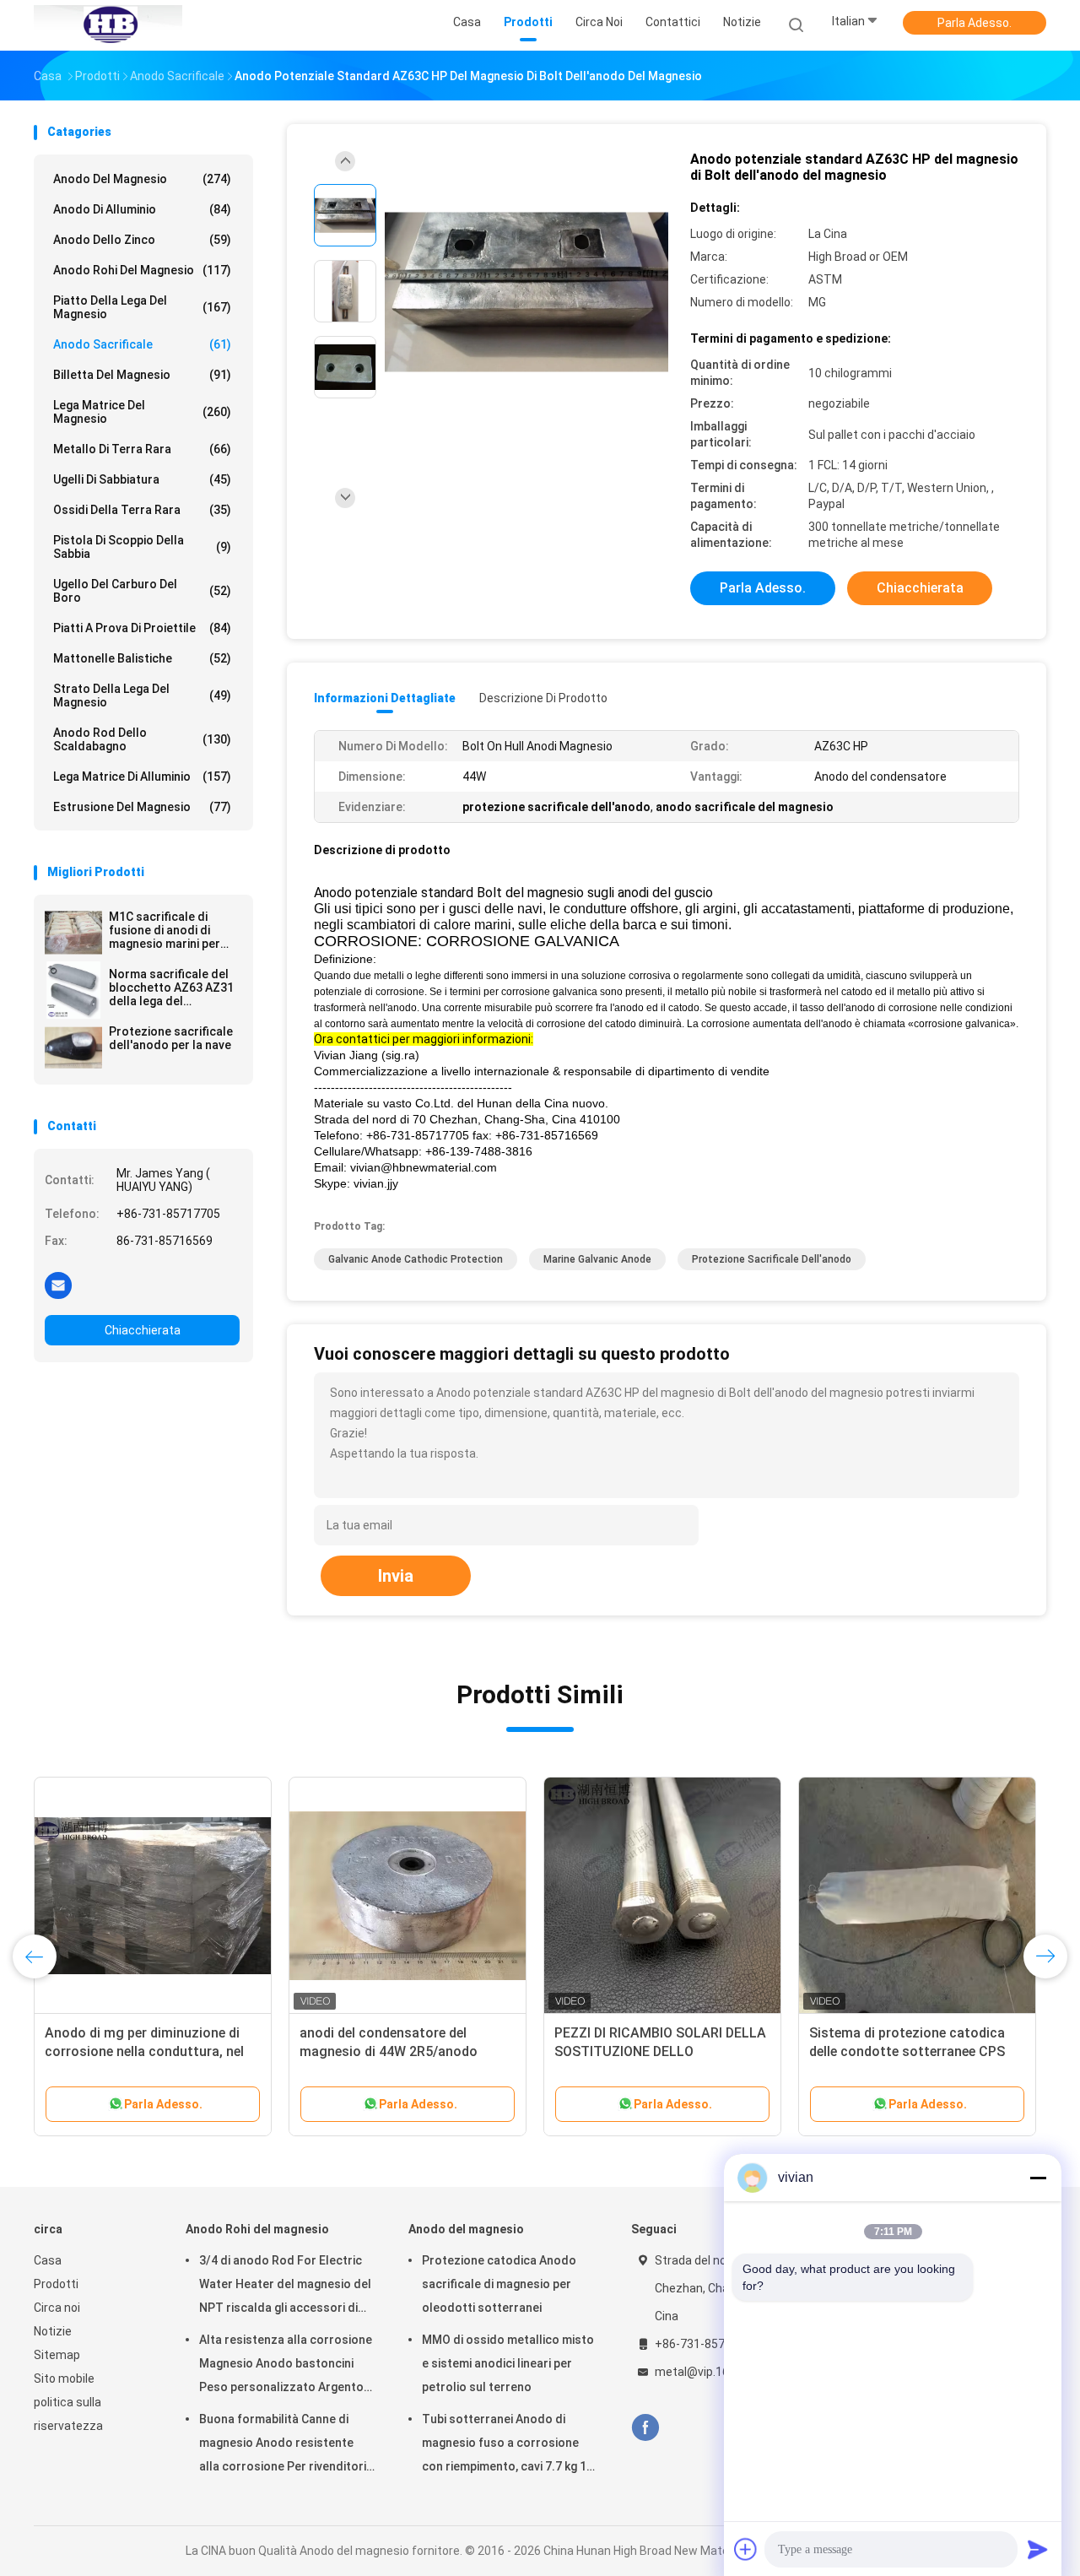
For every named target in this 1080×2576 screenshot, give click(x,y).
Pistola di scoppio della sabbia (142, 547)
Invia (396, 1576)
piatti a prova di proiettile (142, 628)
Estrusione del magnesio (142, 807)
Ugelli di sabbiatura (142, 479)
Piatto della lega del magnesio (142, 307)
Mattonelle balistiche (142, 658)
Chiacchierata (143, 1330)
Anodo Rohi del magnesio (142, 270)
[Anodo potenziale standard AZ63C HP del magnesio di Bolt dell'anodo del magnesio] (526, 293)
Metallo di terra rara (142, 449)
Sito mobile (64, 2378)
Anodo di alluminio (142, 209)
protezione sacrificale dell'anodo (772, 1259)
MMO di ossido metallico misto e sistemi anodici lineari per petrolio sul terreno (508, 2363)
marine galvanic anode (597, 1259)
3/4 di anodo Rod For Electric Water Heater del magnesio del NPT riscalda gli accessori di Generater (285, 2286)
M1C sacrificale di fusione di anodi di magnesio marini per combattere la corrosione (165, 930)
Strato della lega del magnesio (142, 695)
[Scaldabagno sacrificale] (917, 1896)
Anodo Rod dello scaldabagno (142, 739)
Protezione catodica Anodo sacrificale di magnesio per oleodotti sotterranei (386, 2051)
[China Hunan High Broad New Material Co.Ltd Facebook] (645, 2428)
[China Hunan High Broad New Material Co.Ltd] (108, 25)
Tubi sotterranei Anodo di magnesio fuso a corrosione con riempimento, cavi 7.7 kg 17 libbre (508, 2445)
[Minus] (1038, 2178)
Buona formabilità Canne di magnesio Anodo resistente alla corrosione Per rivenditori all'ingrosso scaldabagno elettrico (283, 2445)
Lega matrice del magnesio (142, 412)
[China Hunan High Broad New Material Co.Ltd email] (58, 1285)
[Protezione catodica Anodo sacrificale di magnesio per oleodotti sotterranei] (408, 1896)
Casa (48, 2260)
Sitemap (57, 2355)
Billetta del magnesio (142, 375)
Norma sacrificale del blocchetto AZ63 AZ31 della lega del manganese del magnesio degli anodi (171, 988)
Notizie (53, 2331)
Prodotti (56, 2284)
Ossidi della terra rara (142, 510)
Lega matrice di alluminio (142, 777)
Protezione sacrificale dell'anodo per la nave (171, 1038)
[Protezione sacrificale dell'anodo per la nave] (73, 1047)
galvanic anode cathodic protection (416, 1259)
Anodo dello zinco (142, 240)
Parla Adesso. (975, 23)
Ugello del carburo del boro (142, 591)
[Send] (1038, 2549)
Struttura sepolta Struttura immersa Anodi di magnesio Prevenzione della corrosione (644, 2051)
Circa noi (57, 2308)
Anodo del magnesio (142, 179)
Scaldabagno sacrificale (884, 2033)
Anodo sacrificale (142, 344)
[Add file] (746, 2549)
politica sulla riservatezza (68, 2414)
